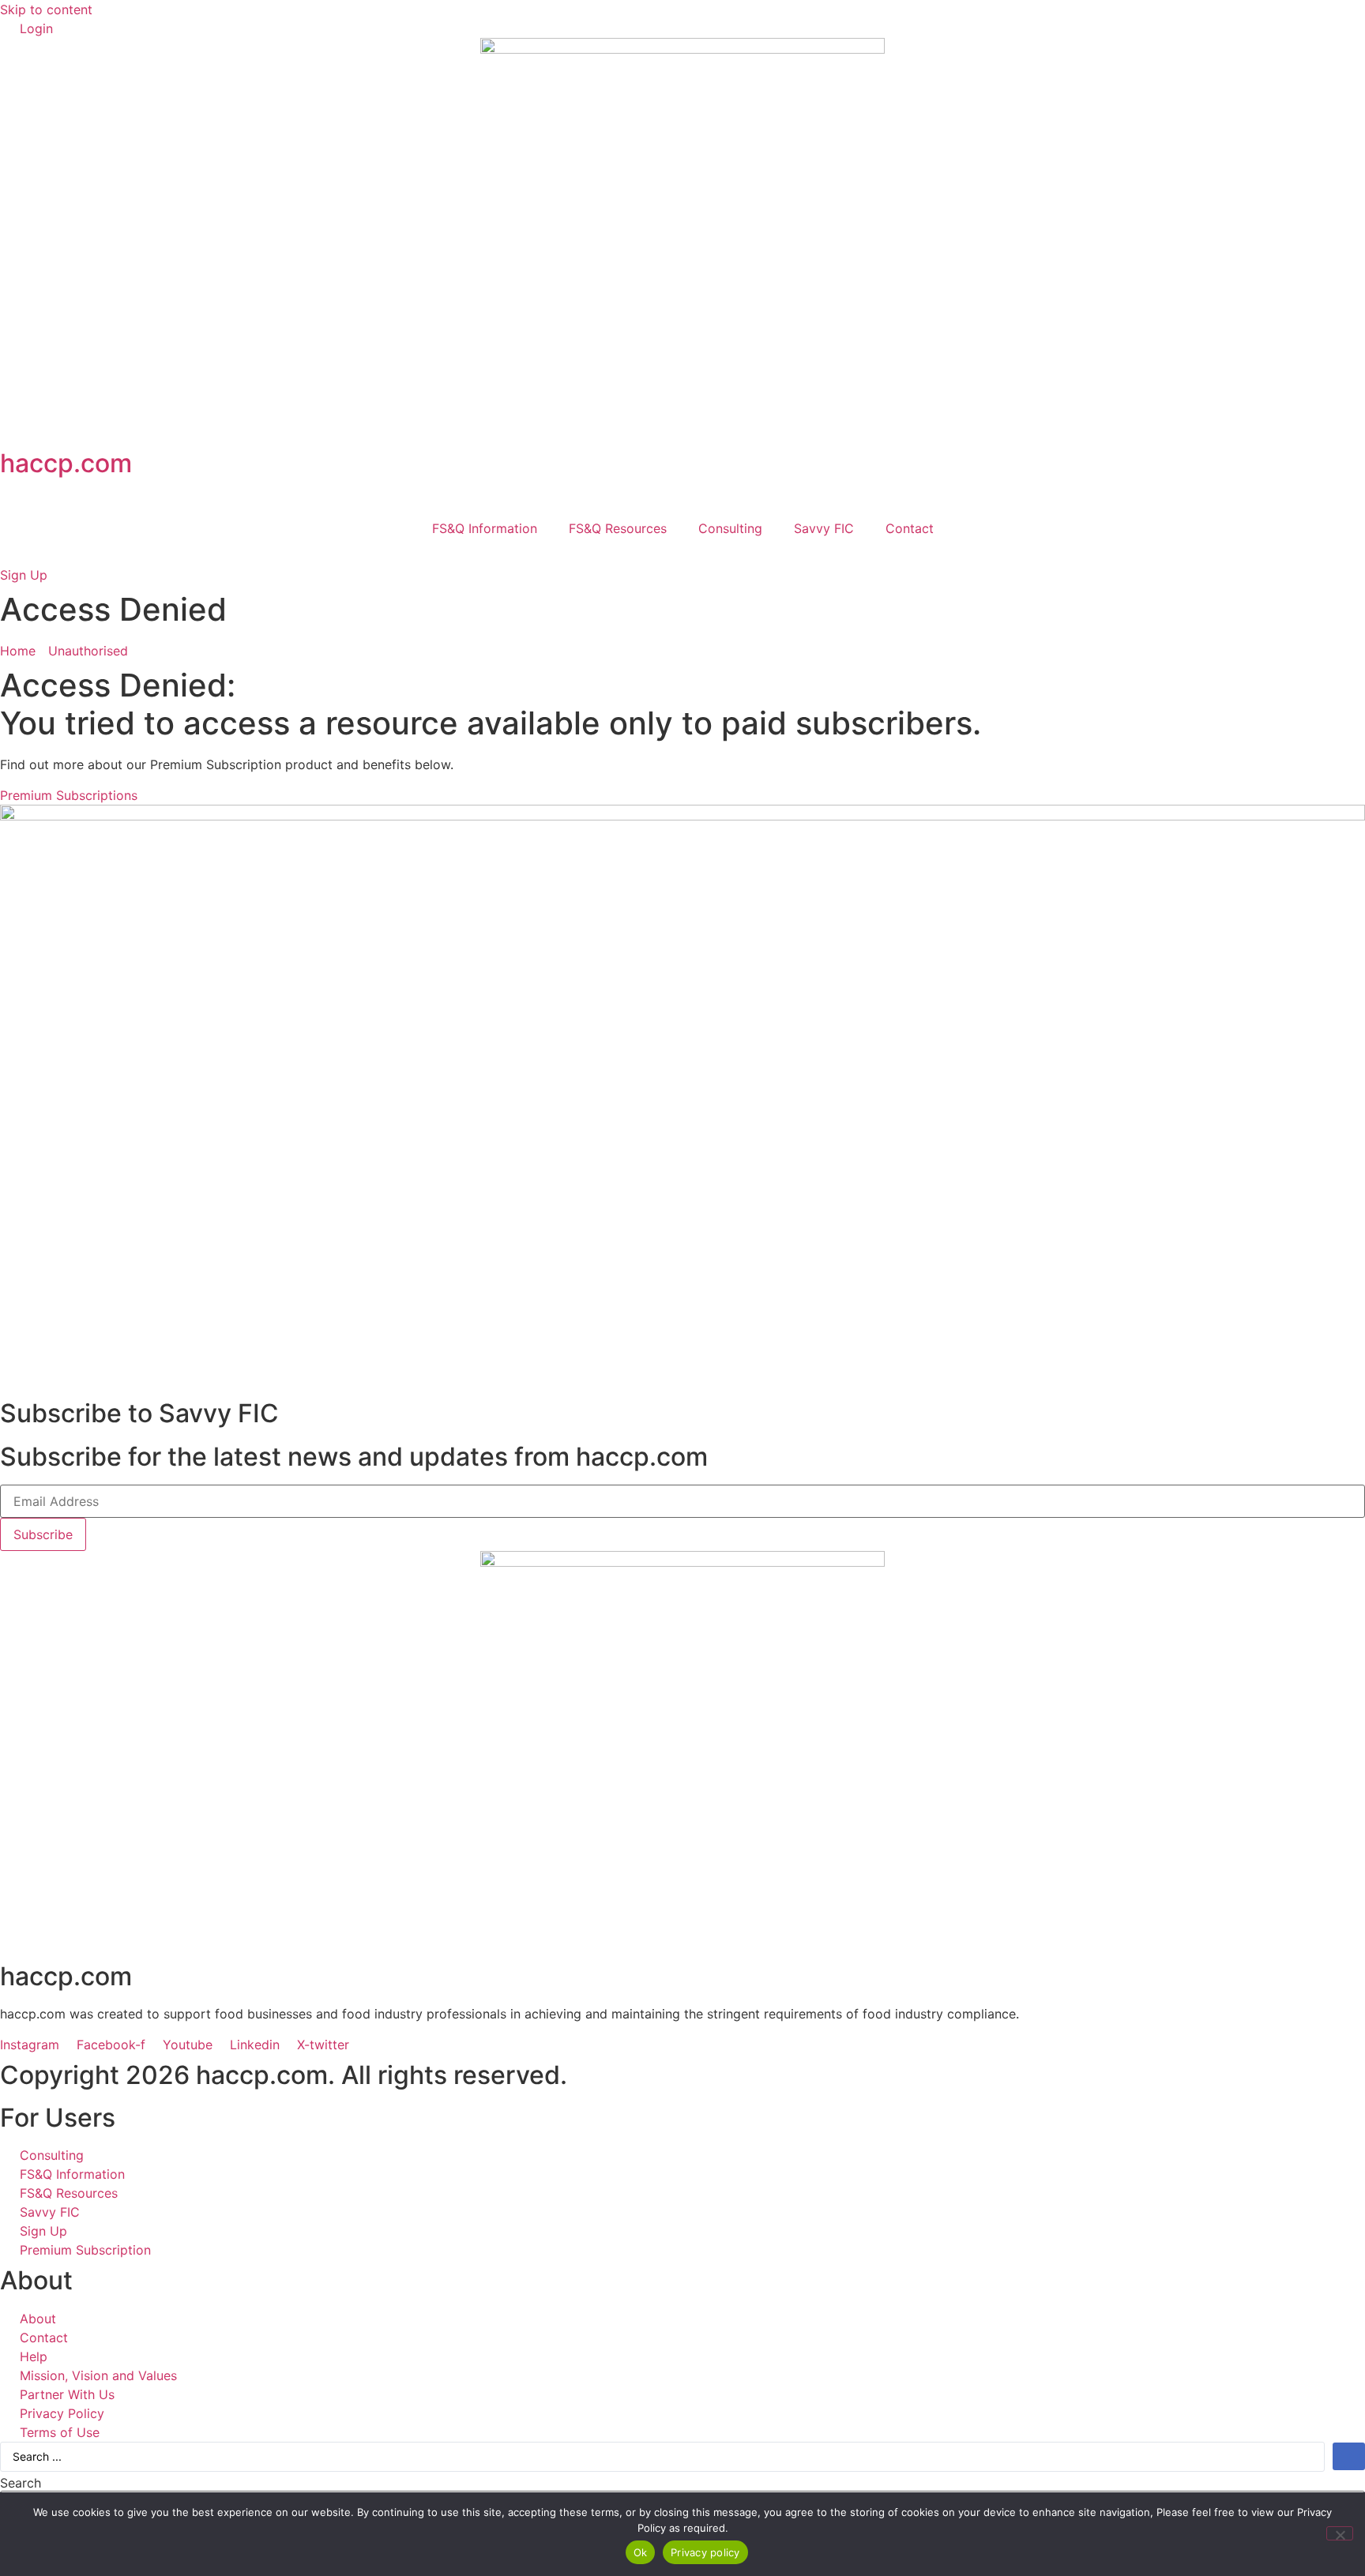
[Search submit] (1349, 2456)
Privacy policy (705, 2552)
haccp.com (66, 463)
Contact (910, 528)
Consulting (730, 528)
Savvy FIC (824, 528)
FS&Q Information (485, 528)
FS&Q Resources (618, 528)
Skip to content (46, 9)
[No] (1340, 2533)
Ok (641, 2552)
